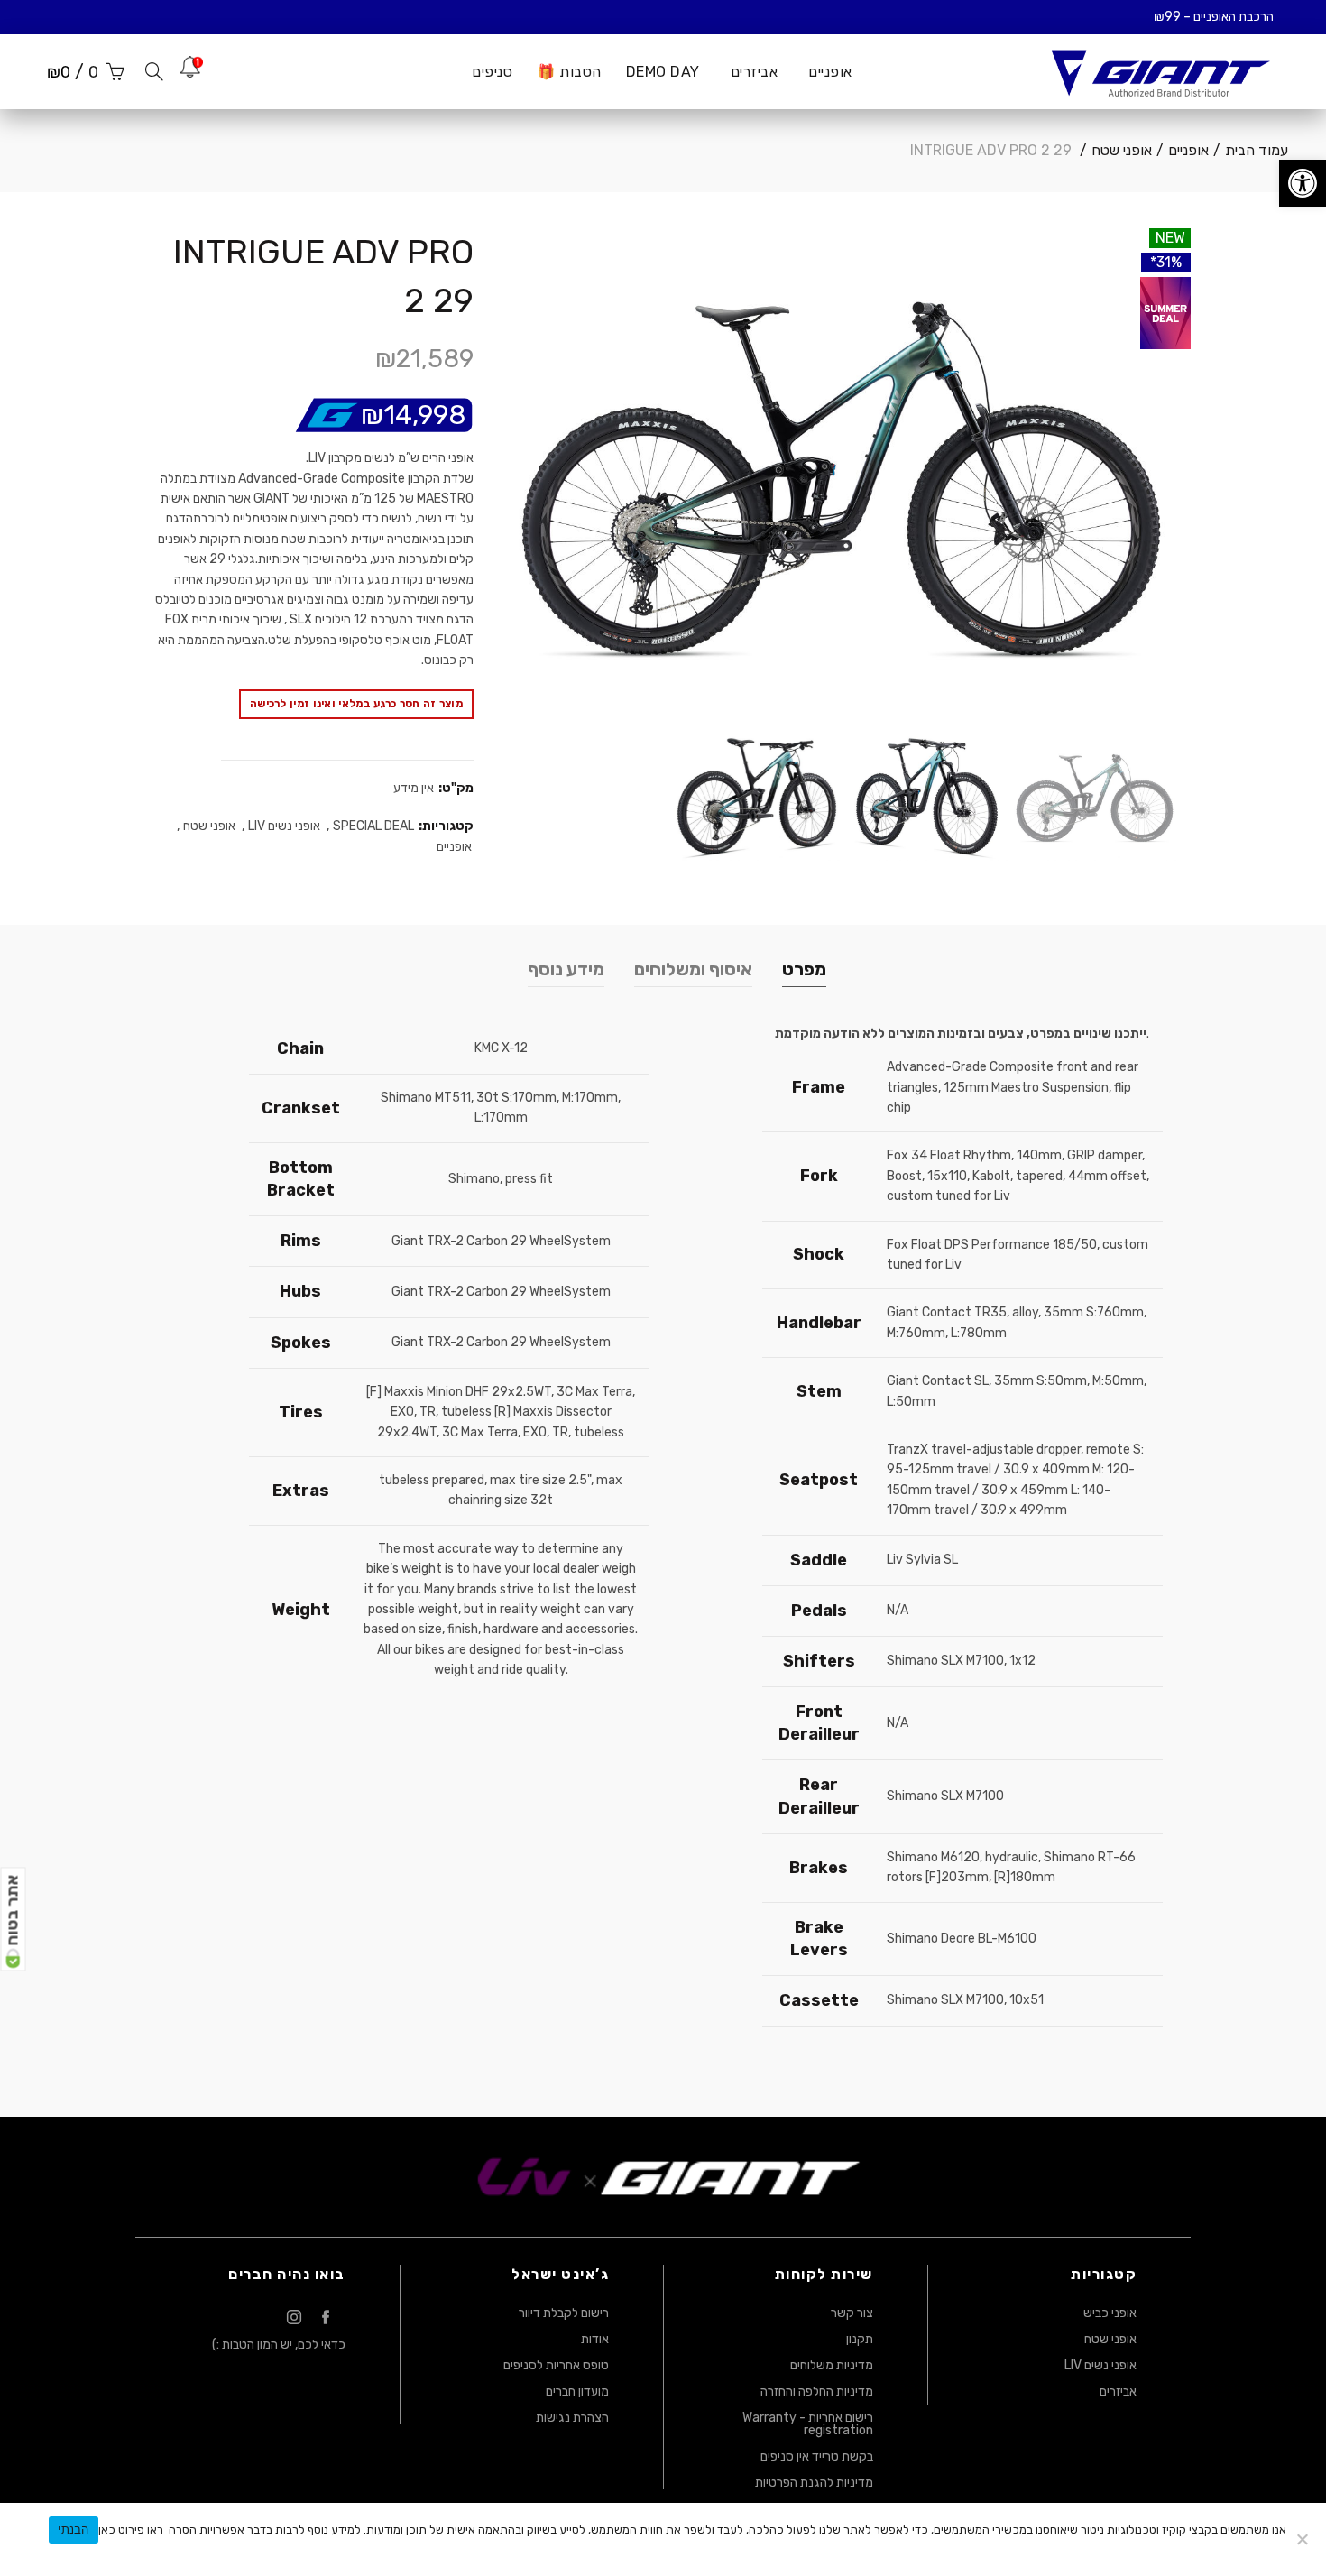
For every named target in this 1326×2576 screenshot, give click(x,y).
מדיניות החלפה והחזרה (817, 2391)
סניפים (492, 72)
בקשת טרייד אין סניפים (817, 2456)
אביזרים (1118, 2391)
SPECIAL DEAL (373, 826)
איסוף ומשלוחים (693, 969)
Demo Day (663, 72)
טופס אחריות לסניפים (556, 2365)
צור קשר (852, 2313)
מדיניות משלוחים (832, 2365)
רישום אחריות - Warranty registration (808, 2424)
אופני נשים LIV (284, 826)
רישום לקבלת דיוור (564, 2313)
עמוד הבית (1257, 150)
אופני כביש (1110, 2313)
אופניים (830, 72)
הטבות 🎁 (569, 72)
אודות (595, 2339)
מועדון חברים (577, 2391)
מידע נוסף (566, 969)
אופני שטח (1122, 150)
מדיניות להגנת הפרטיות (814, 2483)
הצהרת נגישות (572, 2418)
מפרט (804, 969)
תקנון (860, 2339)
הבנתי (73, 2529)
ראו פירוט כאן (131, 2530)
